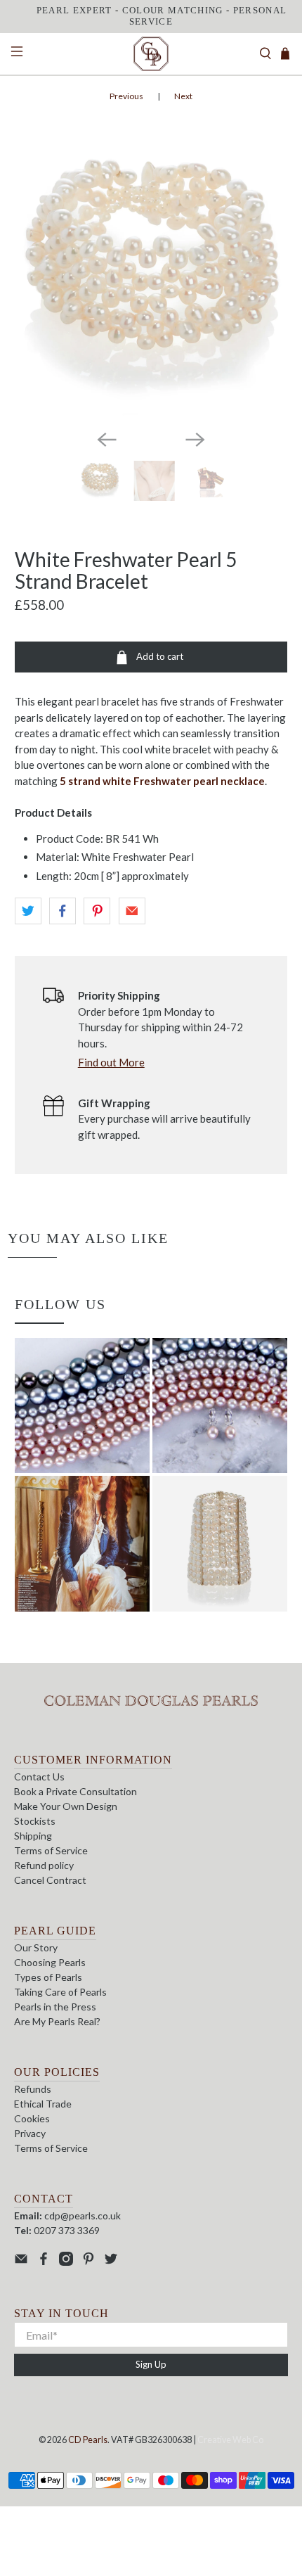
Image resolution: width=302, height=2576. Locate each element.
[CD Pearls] (151, 54)
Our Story (36, 1947)
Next (183, 96)
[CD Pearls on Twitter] (111, 2262)
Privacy (30, 2133)
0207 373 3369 (67, 2230)
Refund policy (44, 1865)
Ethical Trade (43, 2104)
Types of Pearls (48, 1977)
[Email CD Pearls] (21, 2262)
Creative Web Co (230, 2440)
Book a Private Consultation (75, 1791)
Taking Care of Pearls (60, 1992)
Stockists (35, 1821)
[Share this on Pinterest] (97, 911)
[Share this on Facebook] (63, 911)
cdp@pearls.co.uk (83, 2215)
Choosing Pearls (50, 1962)
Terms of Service (51, 1850)
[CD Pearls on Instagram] (66, 2262)
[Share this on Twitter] (28, 911)
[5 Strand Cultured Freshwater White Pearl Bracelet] (151, 282)
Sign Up (151, 2364)
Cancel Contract (50, 1880)
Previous (126, 96)
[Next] (195, 440)
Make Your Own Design (66, 1806)
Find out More (111, 1062)
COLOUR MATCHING (173, 10)
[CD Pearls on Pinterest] (88, 2262)
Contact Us (39, 1777)
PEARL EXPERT (74, 10)
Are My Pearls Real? (57, 2021)
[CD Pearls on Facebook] (44, 2262)
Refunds (33, 2089)
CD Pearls (88, 2440)
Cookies (32, 2118)
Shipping (33, 1836)
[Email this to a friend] (132, 911)
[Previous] (107, 440)
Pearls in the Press (55, 2007)
